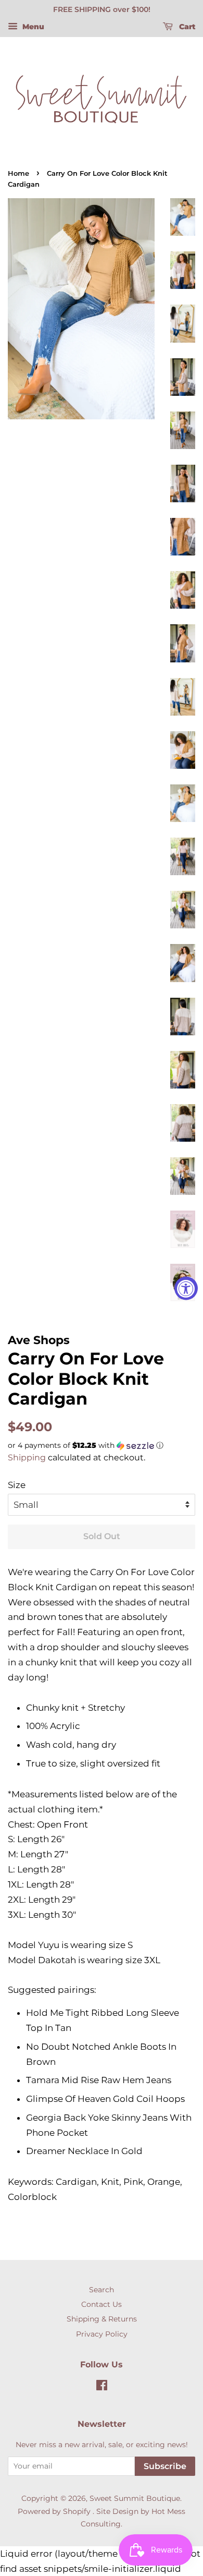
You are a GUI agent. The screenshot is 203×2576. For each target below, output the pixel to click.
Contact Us (102, 2304)
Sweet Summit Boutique (135, 2498)
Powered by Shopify (54, 2511)
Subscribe (165, 2466)
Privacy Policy (102, 2334)
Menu (32, 27)
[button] (102, 1446)
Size (17, 1485)
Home (18, 173)
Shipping (27, 1458)
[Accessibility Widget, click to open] (186, 1288)
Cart (186, 27)
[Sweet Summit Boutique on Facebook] (102, 2387)
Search (102, 2290)
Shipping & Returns (102, 2319)
